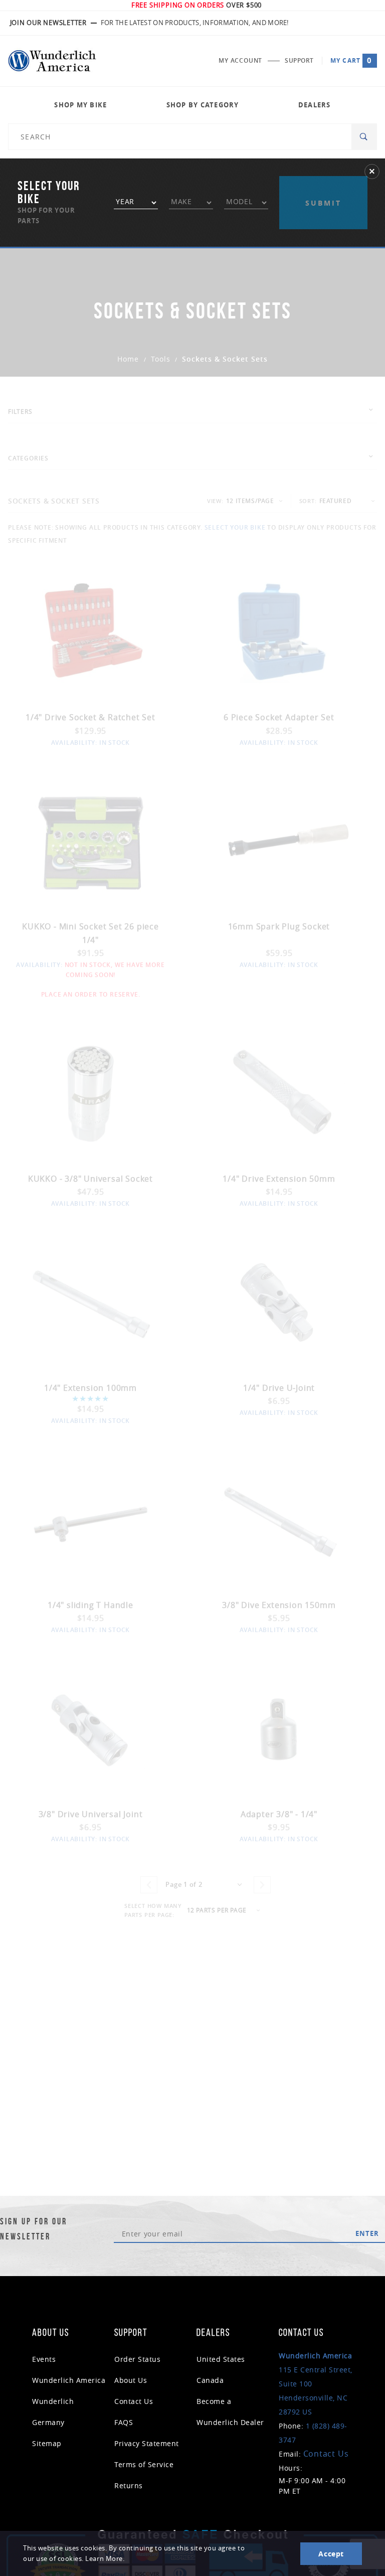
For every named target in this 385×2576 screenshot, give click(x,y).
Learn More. (105, 2559)
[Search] (364, 137)
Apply (323, 184)
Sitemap (47, 2443)
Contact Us (134, 2401)
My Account (240, 60)
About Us (131, 2380)
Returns (129, 2485)
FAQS (124, 2422)
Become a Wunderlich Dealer (230, 2412)
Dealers (315, 105)
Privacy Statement (147, 2443)
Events (44, 2359)
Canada (210, 2380)
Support (299, 60)
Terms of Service (144, 2464)
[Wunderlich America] (52, 61)
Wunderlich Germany (53, 2412)
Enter (367, 2233)
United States (221, 2359)
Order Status (137, 2359)
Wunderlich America (69, 2380)
